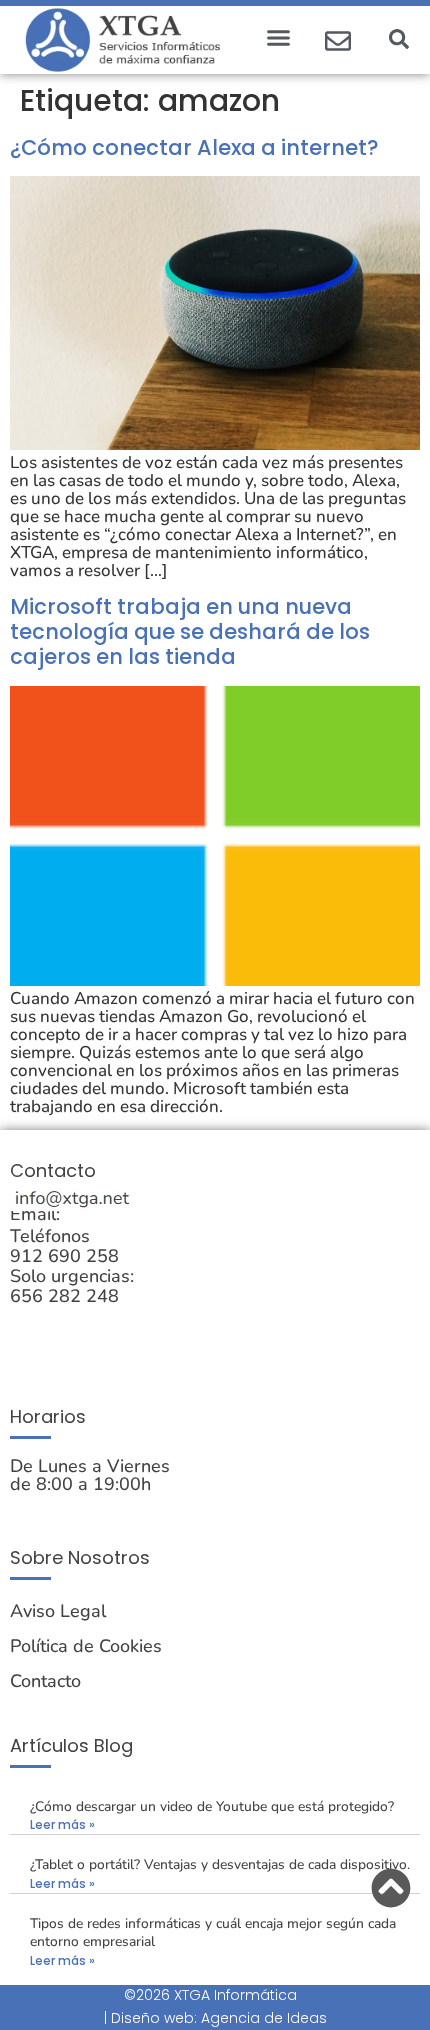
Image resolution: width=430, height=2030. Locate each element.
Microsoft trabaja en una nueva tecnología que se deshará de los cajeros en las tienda (190, 631)
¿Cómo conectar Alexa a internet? (194, 147)
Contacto (45, 1681)
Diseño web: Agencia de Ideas (219, 2018)
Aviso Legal (58, 1611)
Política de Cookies (86, 1646)
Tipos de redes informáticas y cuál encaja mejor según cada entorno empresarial (213, 1933)
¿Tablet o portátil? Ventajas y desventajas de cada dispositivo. (220, 1864)
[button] (279, 37)
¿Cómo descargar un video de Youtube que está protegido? (212, 1806)
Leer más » (62, 1824)
